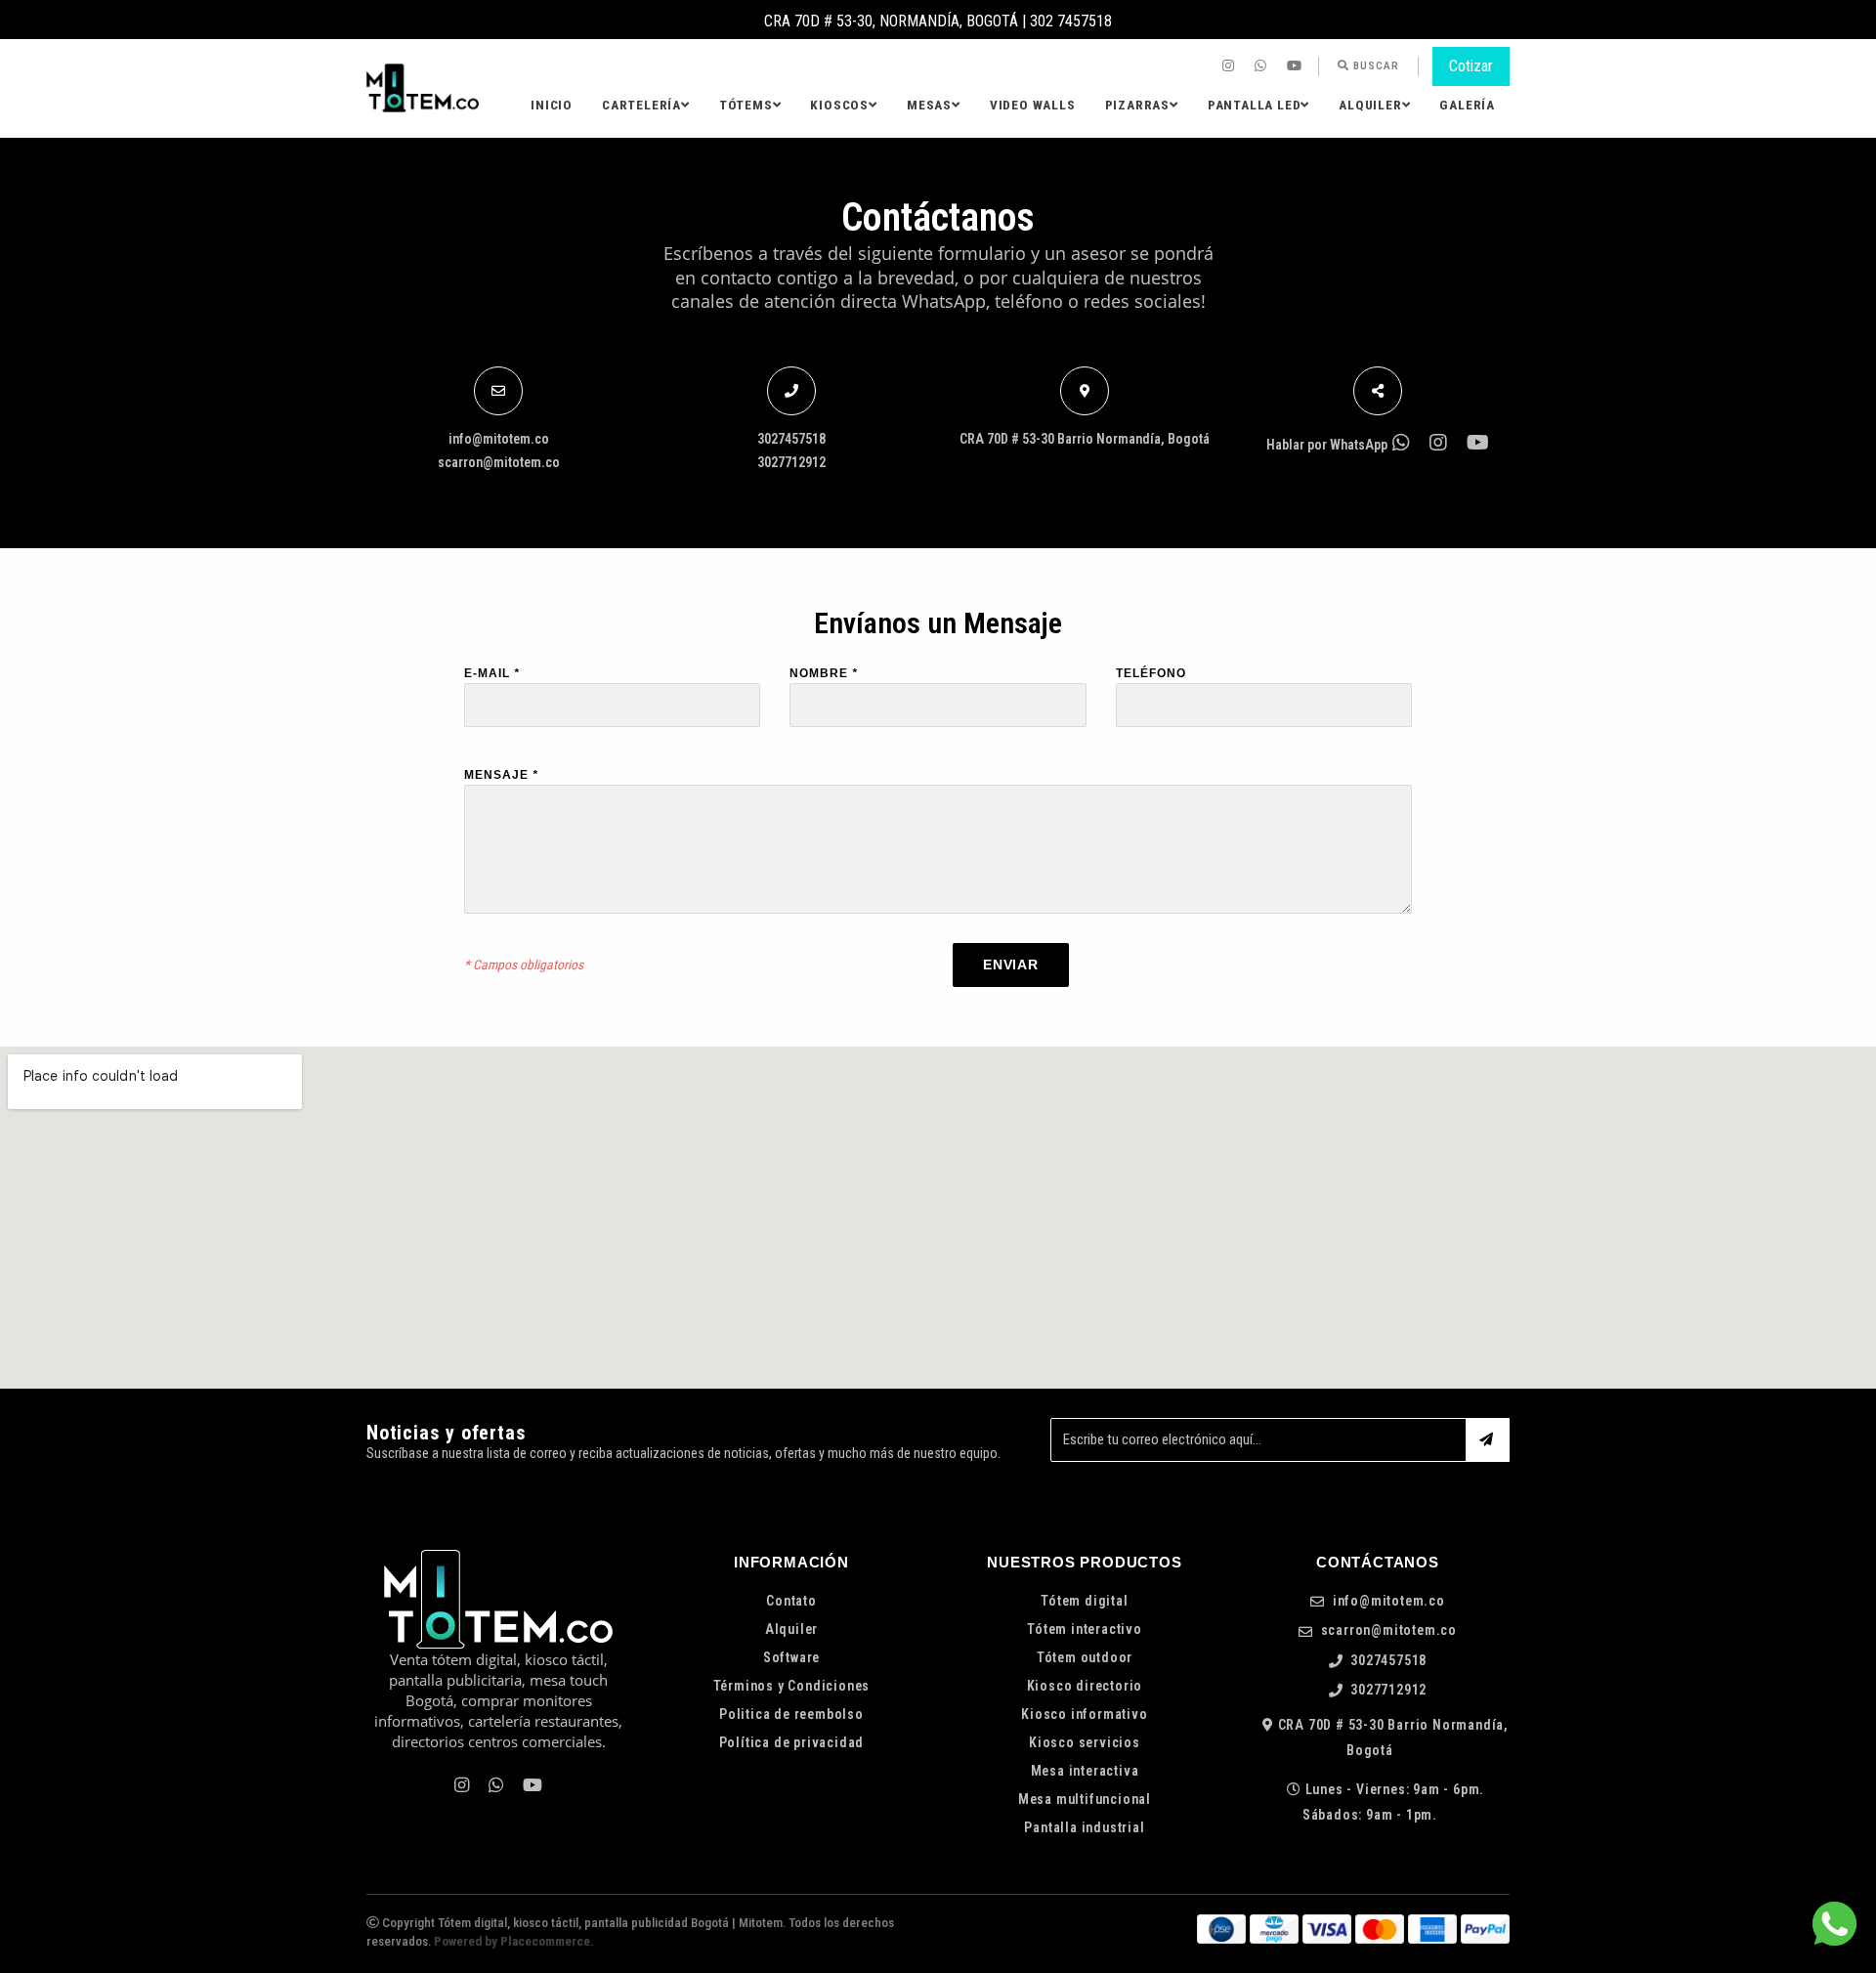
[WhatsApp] (1263, 66)
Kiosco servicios (1085, 1742)
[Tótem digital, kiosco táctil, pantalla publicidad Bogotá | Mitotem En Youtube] (1297, 66)
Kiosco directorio (1085, 1686)
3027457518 (791, 439)
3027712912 (791, 462)
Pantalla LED (1255, 105)
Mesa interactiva (1085, 1771)
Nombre (824, 673)
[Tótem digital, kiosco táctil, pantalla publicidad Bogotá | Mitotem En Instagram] (1231, 66)
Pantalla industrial (1084, 1827)
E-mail (492, 673)
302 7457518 (1071, 21)
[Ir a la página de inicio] (423, 88)
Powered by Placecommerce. (514, 1941)
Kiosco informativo (1084, 1714)
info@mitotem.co (499, 439)
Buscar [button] (1374, 66)
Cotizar (1471, 66)
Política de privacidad (792, 1742)
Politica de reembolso (791, 1714)
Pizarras (1137, 105)
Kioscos (839, 105)
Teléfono (1151, 673)
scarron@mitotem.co (499, 462)
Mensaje (501, 775)
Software (791, 1657)
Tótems (746, 105)
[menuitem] (1231, 66)
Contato (791, 1601)
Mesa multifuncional (1085, 1799)
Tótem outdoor (1085, 1657)
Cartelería (641, 105)
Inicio (552, 105)
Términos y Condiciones (792, 1686)
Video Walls (1033, 105)
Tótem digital (1084, 1601)
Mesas (929, 105)
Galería (1467, 105)
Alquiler (1370, 105)
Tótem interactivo (1085, 1629)
